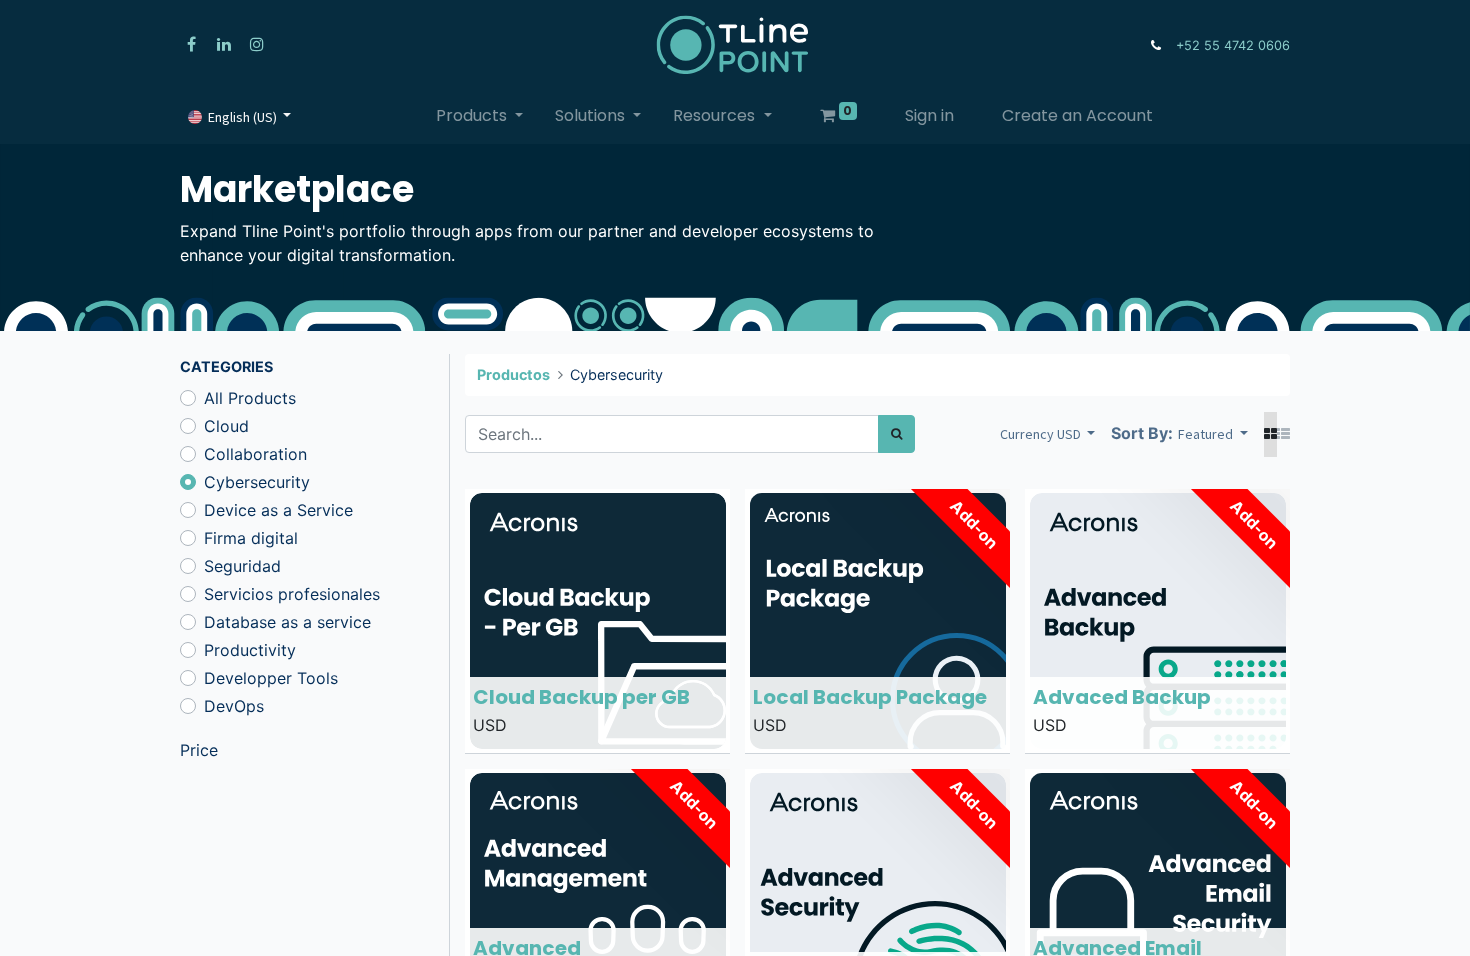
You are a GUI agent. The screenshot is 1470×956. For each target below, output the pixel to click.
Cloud (226, 426)
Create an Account (1077, 115)
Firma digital (251, 538)
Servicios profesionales (292, 594)
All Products (250, 398)
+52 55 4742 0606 (1233, 45)
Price (199, 750)
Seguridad (242, 566)
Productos (513, 374)
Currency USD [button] (1042, 434)
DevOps (234, 706)
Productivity (250, 650)
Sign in (929, 115)
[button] (1213, 434)
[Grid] (1270, 434)
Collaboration (255, 454)
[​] (191, 44)
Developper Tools (271, 678)
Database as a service (287, 622)
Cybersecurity (257, 482)
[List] (1283, 434)
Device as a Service (278, 510)
